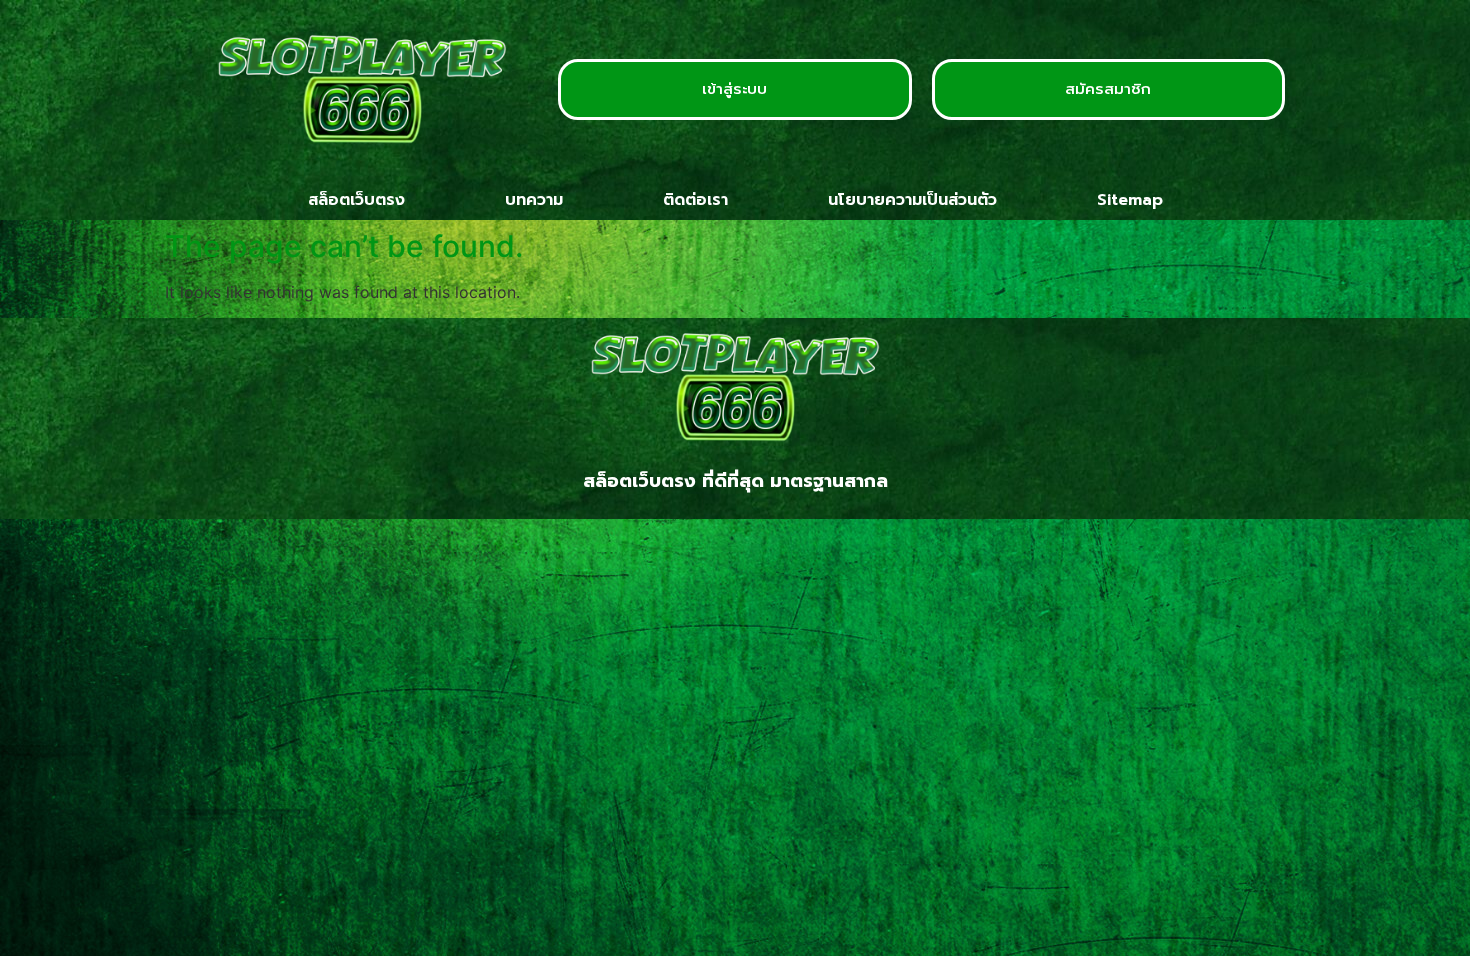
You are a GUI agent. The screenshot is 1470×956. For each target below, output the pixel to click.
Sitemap (1130, 200)
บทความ (534, 200)
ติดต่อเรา (695, 200)
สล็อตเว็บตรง (356, 200)
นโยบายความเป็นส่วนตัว (912, 200)
